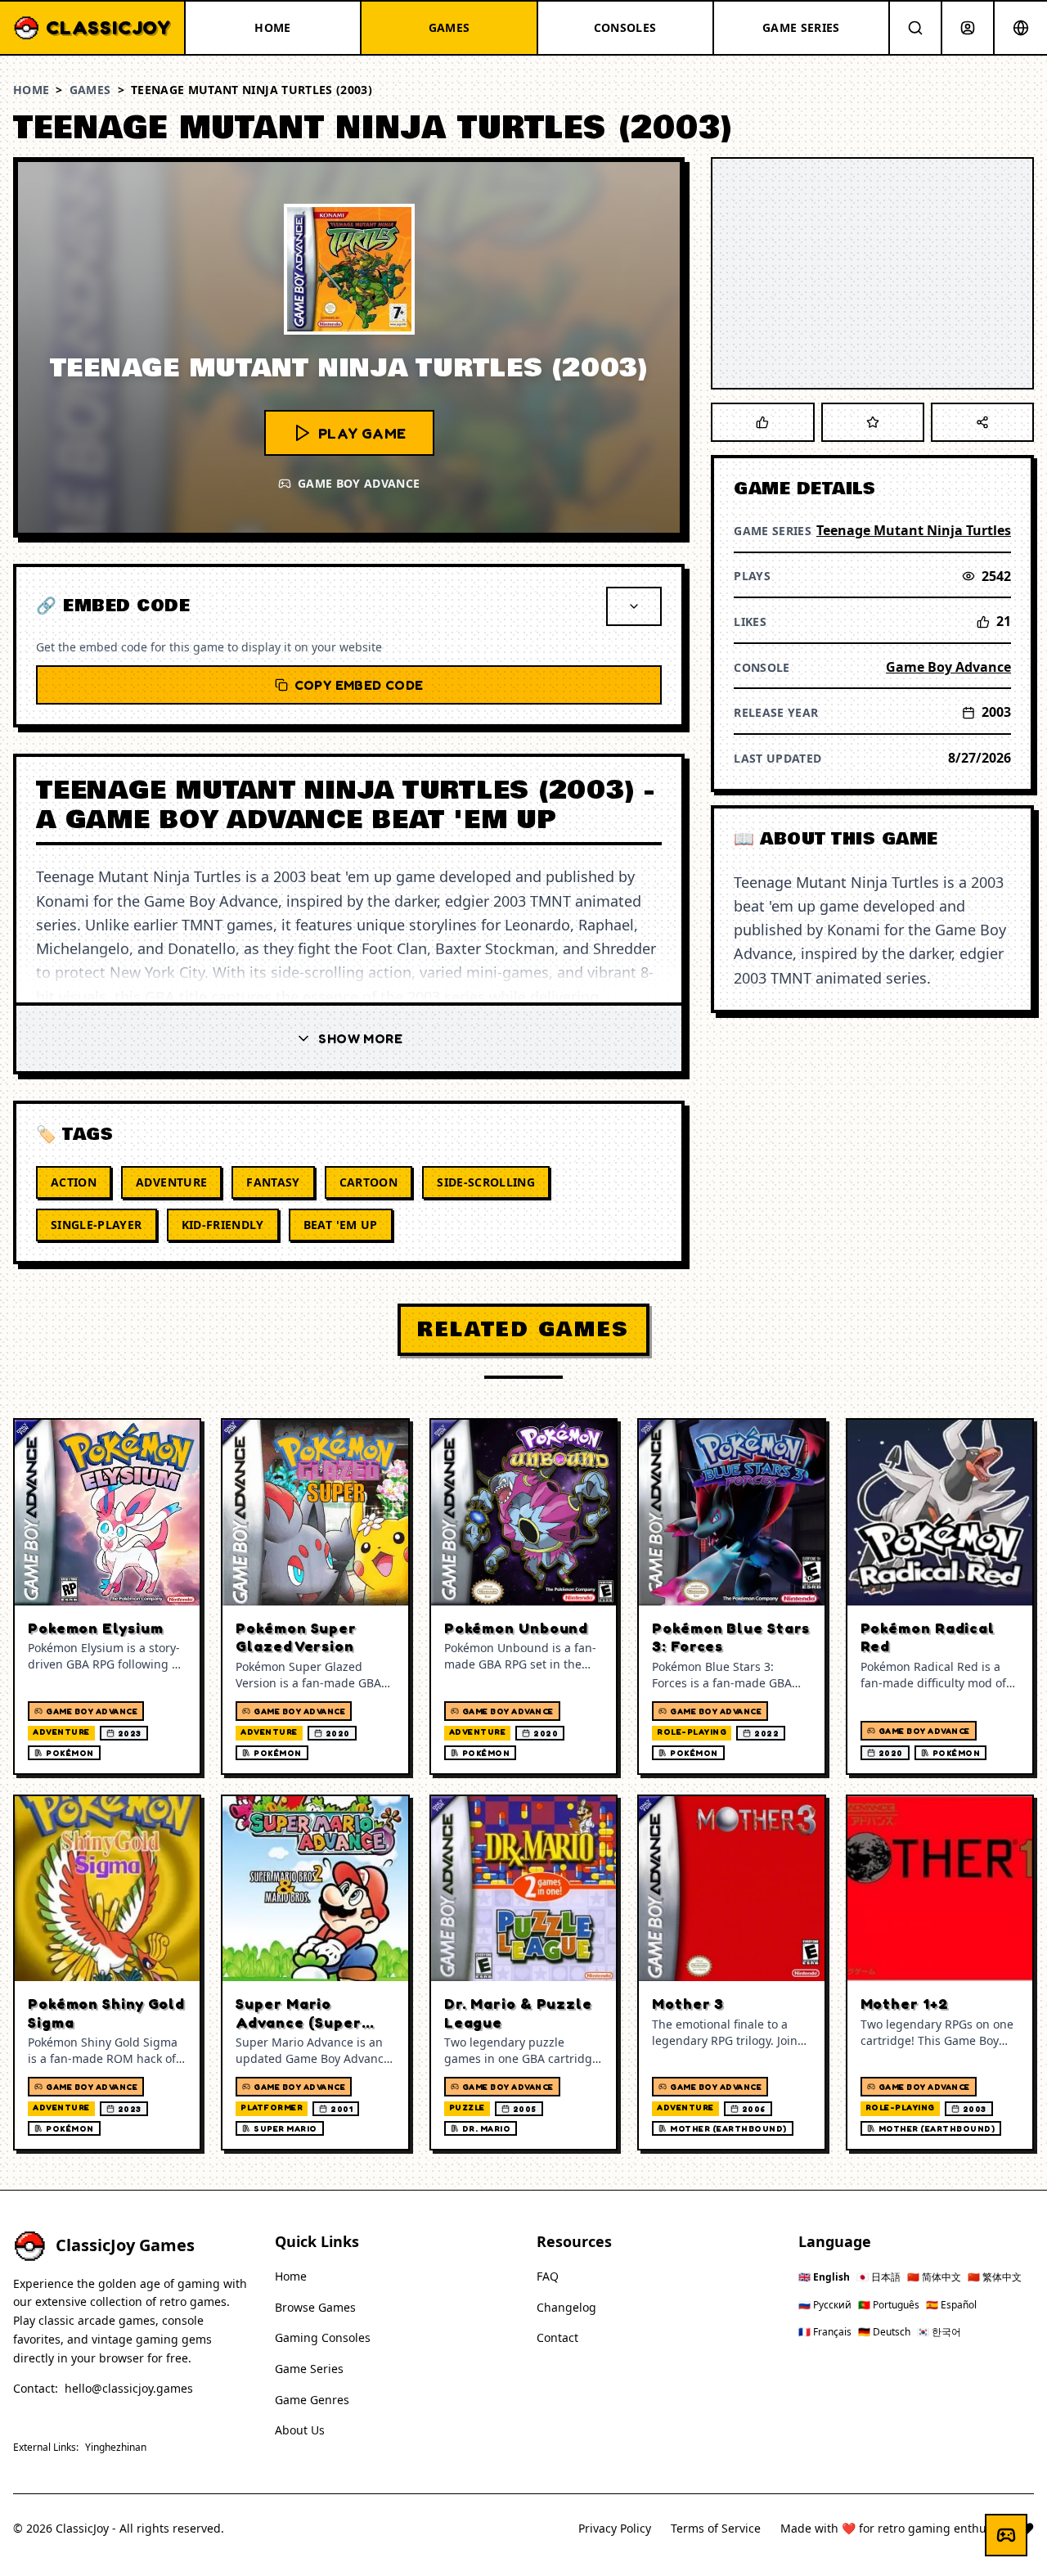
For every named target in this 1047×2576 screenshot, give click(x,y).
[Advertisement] (872, 273)
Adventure (171, 1182)
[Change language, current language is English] (1021, 28)
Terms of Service (716, 2528)
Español (951, 2305)
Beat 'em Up (341, 1225)
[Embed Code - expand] (634, 606)
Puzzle (467, 2107)
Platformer (272, 2107)
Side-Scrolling (486, 1182)
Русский (825, 2305)
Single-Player (97, 1225)
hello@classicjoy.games (129, 2388)
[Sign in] (968, 28)
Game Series (309, 2369)
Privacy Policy (615, 2528)
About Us (300, 2430)
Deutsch (884, 2332)
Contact (557, 2337)
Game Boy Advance (948, 667)
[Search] (915, 28)
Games (90, 90)
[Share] (982, 422)
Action (74, 1182)
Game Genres (312, 2400)
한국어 (939, 2332)
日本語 (878, 2277)
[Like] (762, 422)
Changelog (566, 2307)
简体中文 (934, 2277)
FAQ (548, 2276)
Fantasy (273, 1182)
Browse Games (315, 2307)
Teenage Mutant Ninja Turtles (914, 530)
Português (889, 2305)
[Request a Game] (1006, 2535)
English (824, 2277)
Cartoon (368, 1182)
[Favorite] (873, 422)
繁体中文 (995, 2277)
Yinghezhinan (116, 2448)
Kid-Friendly (223, 1225)
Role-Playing (692, 1732)
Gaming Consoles (323, 2337)
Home (31, 90)
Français (825, 2332)
